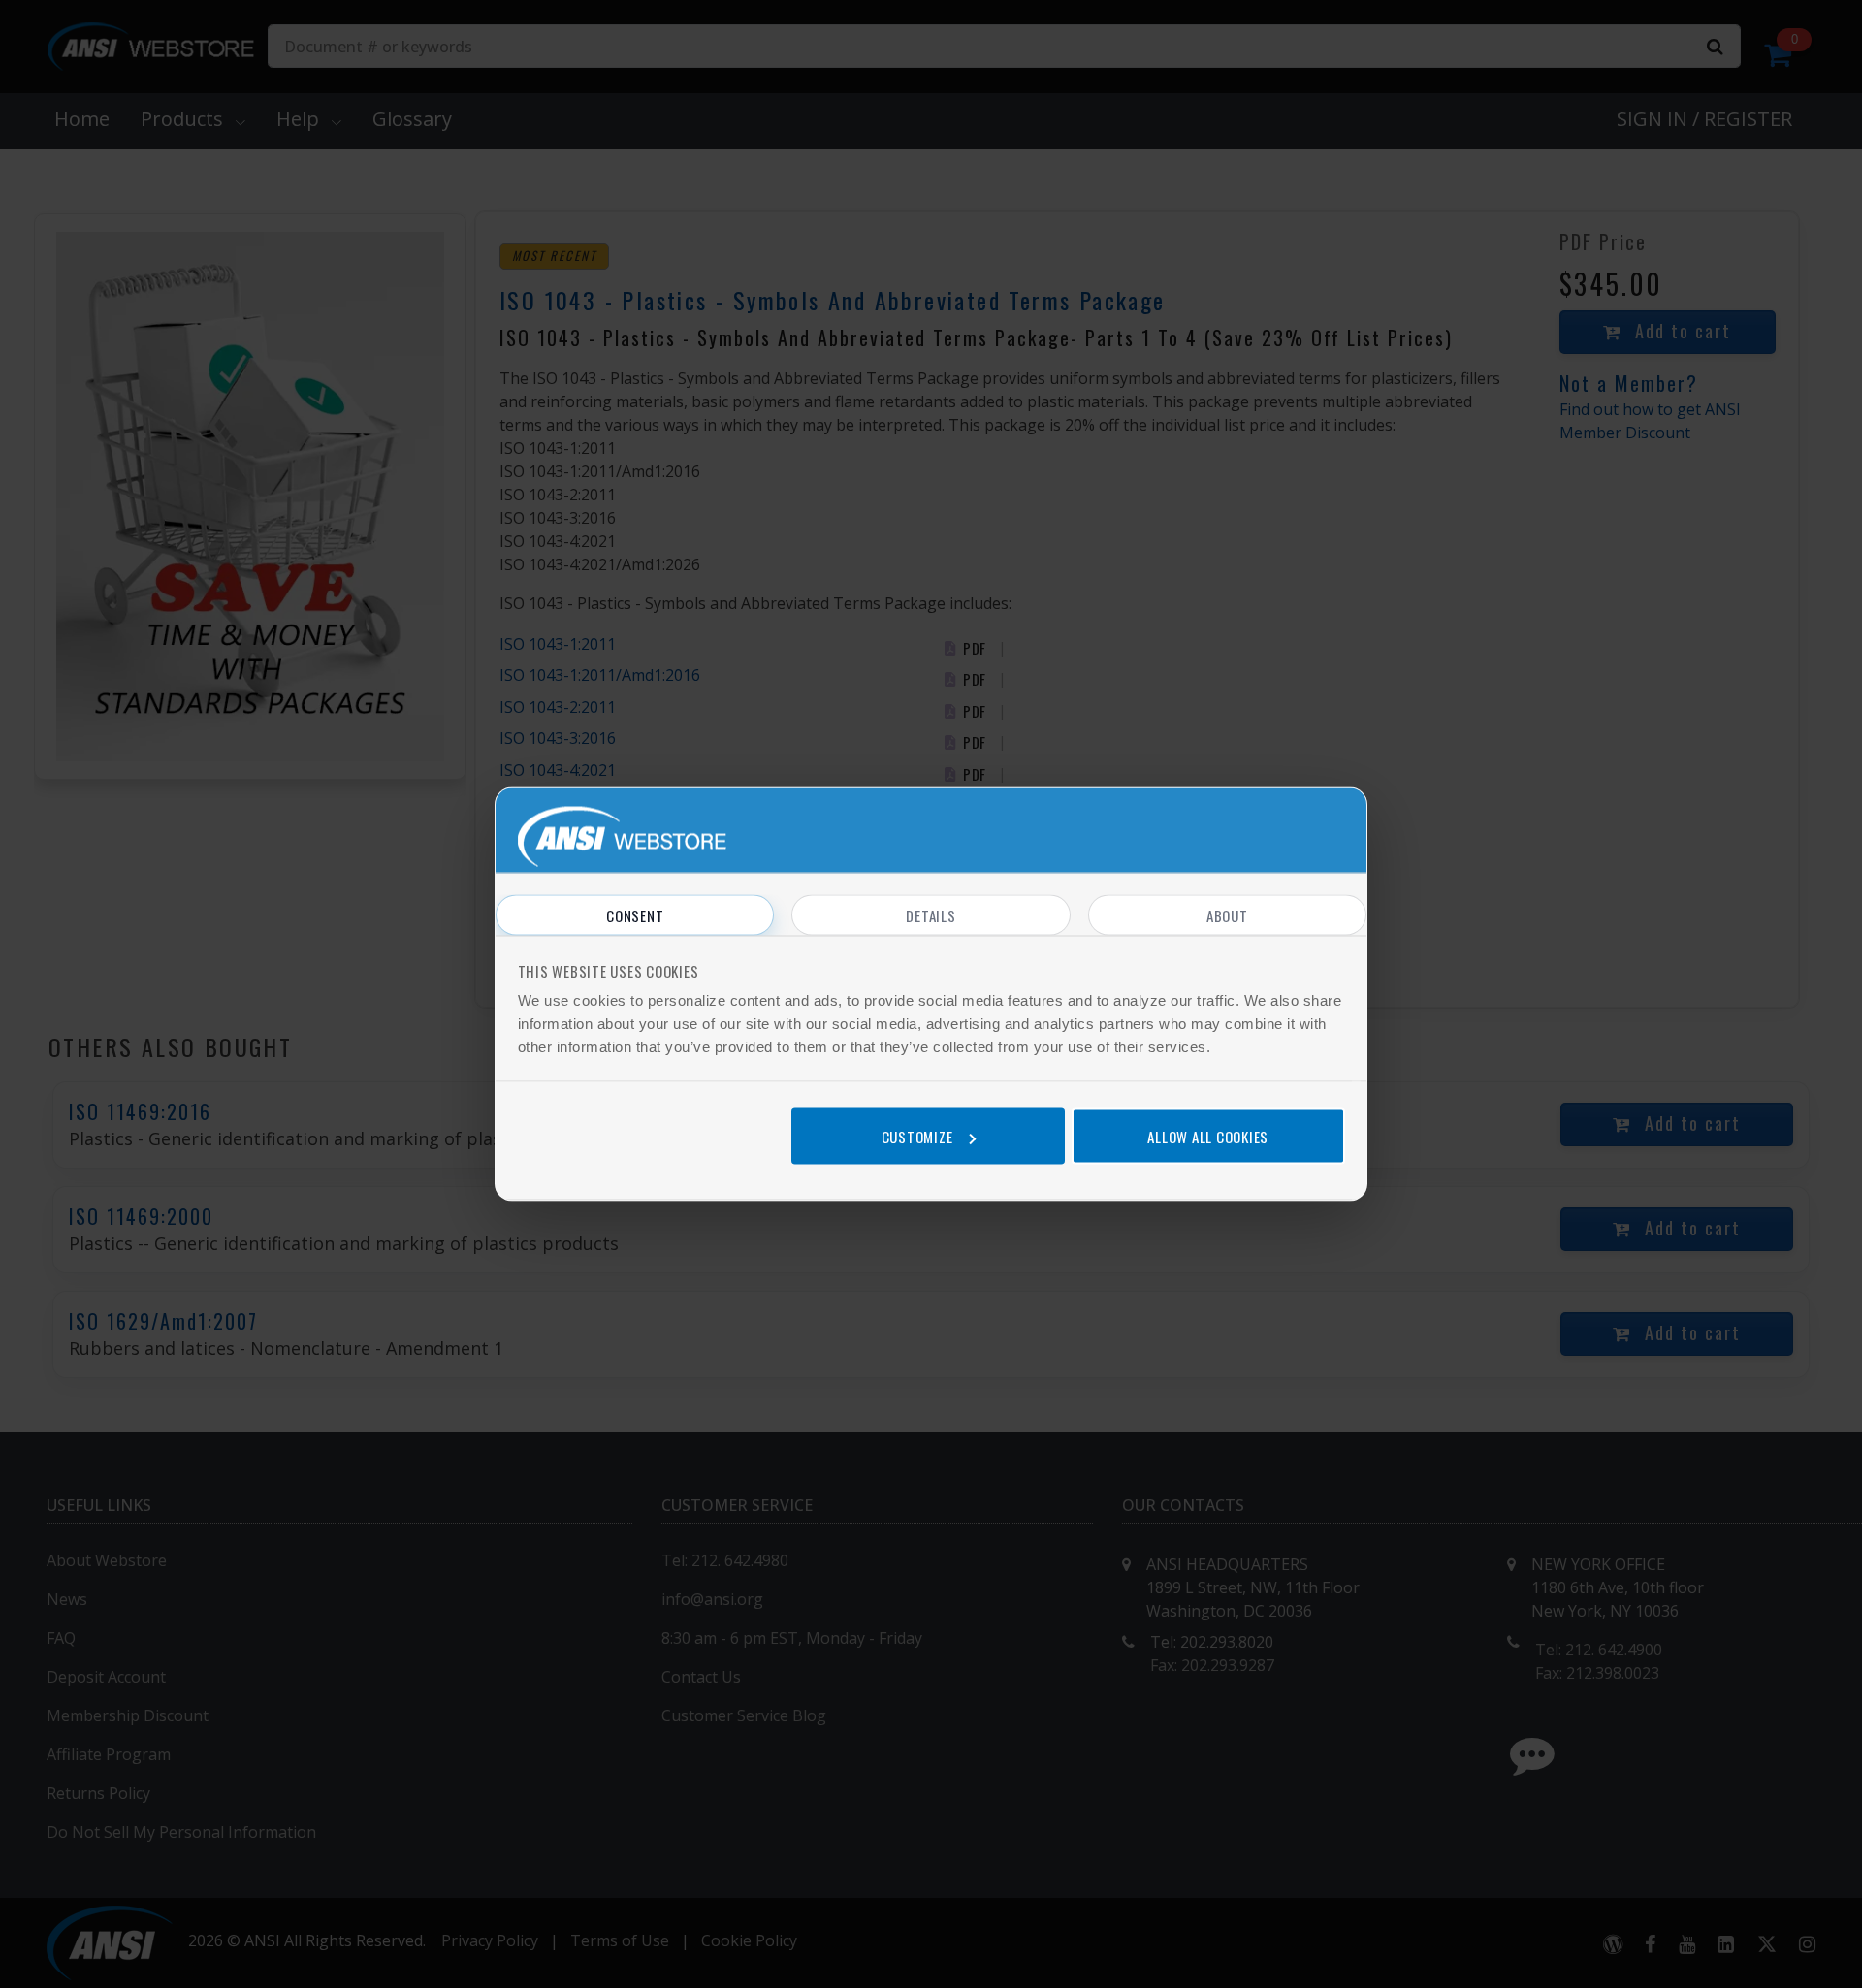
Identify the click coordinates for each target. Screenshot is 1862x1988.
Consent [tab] (635, 915)
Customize (917, 1136)
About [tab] (1227, 915)
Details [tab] (931, 915)
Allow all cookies (1208, 1136)
